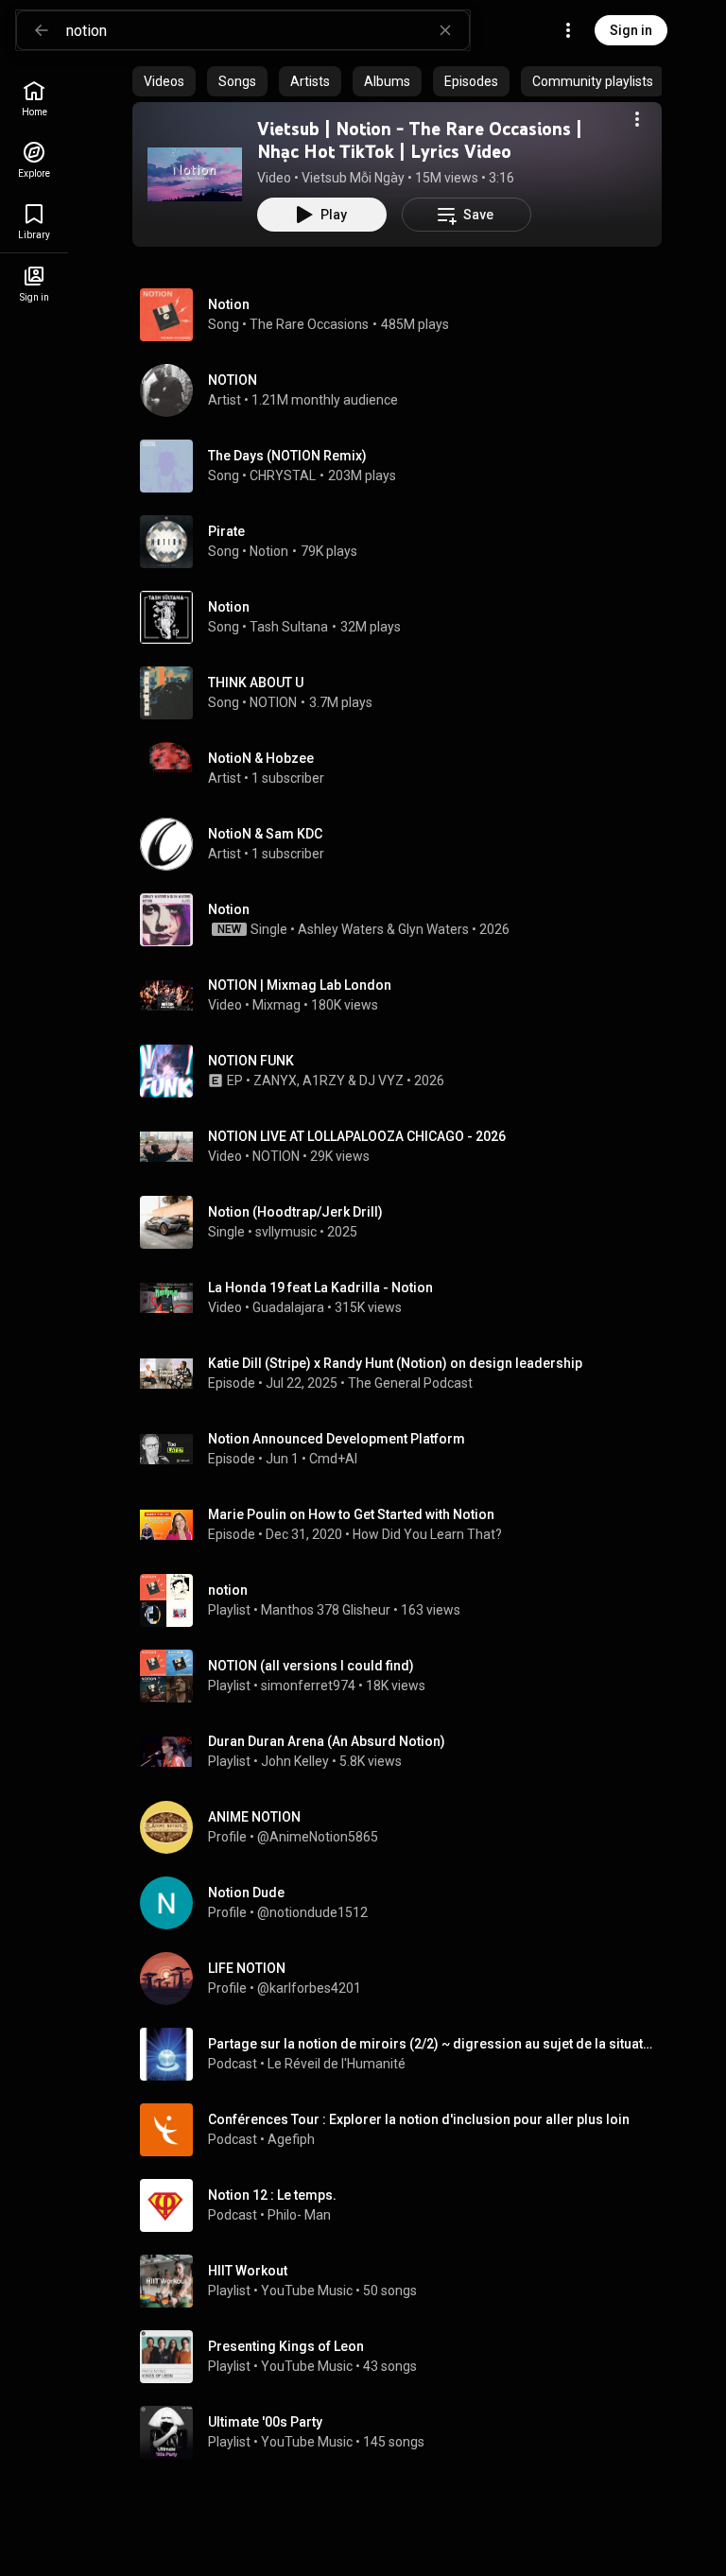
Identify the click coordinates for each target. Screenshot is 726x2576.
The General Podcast (410, 1383)
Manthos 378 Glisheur (326, 1610)
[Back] (42, 30)
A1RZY (324, 1081)
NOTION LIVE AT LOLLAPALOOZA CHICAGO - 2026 (357, 1136)
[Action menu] (637, 119)
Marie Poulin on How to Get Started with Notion (351, 1514)
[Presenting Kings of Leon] (405, 2357)
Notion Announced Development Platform (337, 1439)
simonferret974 (308, 1686)
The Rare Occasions (309, 324)
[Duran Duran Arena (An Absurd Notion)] (405, 1752)
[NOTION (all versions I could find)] (405, 1676)
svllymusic (286, 1232)
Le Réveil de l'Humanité (337, 2064)
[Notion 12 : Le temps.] (405, 2205)
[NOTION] (405, 390)
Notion (229, 304)
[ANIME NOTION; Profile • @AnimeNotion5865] (405, 1827)
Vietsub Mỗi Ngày (353, 178)
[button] (195, 174)
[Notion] (405, 920)
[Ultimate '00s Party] (405, 2432)
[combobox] (268, 30)
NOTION (273, 702)
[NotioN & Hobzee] (405, 769)
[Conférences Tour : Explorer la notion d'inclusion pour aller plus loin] (405, 2130)
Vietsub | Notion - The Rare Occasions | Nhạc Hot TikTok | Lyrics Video (420, 140)
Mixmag (277, 1005)
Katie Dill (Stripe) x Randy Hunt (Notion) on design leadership (395, 1363)
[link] (34, 99)
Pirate (226, 531)
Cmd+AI (333, 1459)
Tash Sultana (289, 627)
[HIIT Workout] (405, 2281)
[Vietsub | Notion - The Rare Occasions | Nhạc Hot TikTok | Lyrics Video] (195, 174)
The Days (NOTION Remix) (287, 456)
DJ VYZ (381, 1081)
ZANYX (275, 1081)
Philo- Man (299, 2215)
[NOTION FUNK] (405, 1071)
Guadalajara (288, 1307)
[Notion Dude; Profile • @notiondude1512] (405, 1903)
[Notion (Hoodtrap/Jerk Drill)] (405, 1222)
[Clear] (445, 30)
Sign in (631, 30)
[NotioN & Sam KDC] (405, 844)
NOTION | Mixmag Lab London (300, 985)
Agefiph (291, 2139)
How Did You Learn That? (427, 1534)
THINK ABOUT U (256, 683)
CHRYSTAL (283, 475)
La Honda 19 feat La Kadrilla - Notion (320, 1288)
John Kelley (295, 1761)
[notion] (405, 1600)
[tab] (164, 81)
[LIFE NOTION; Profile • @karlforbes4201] (405, 1979)
